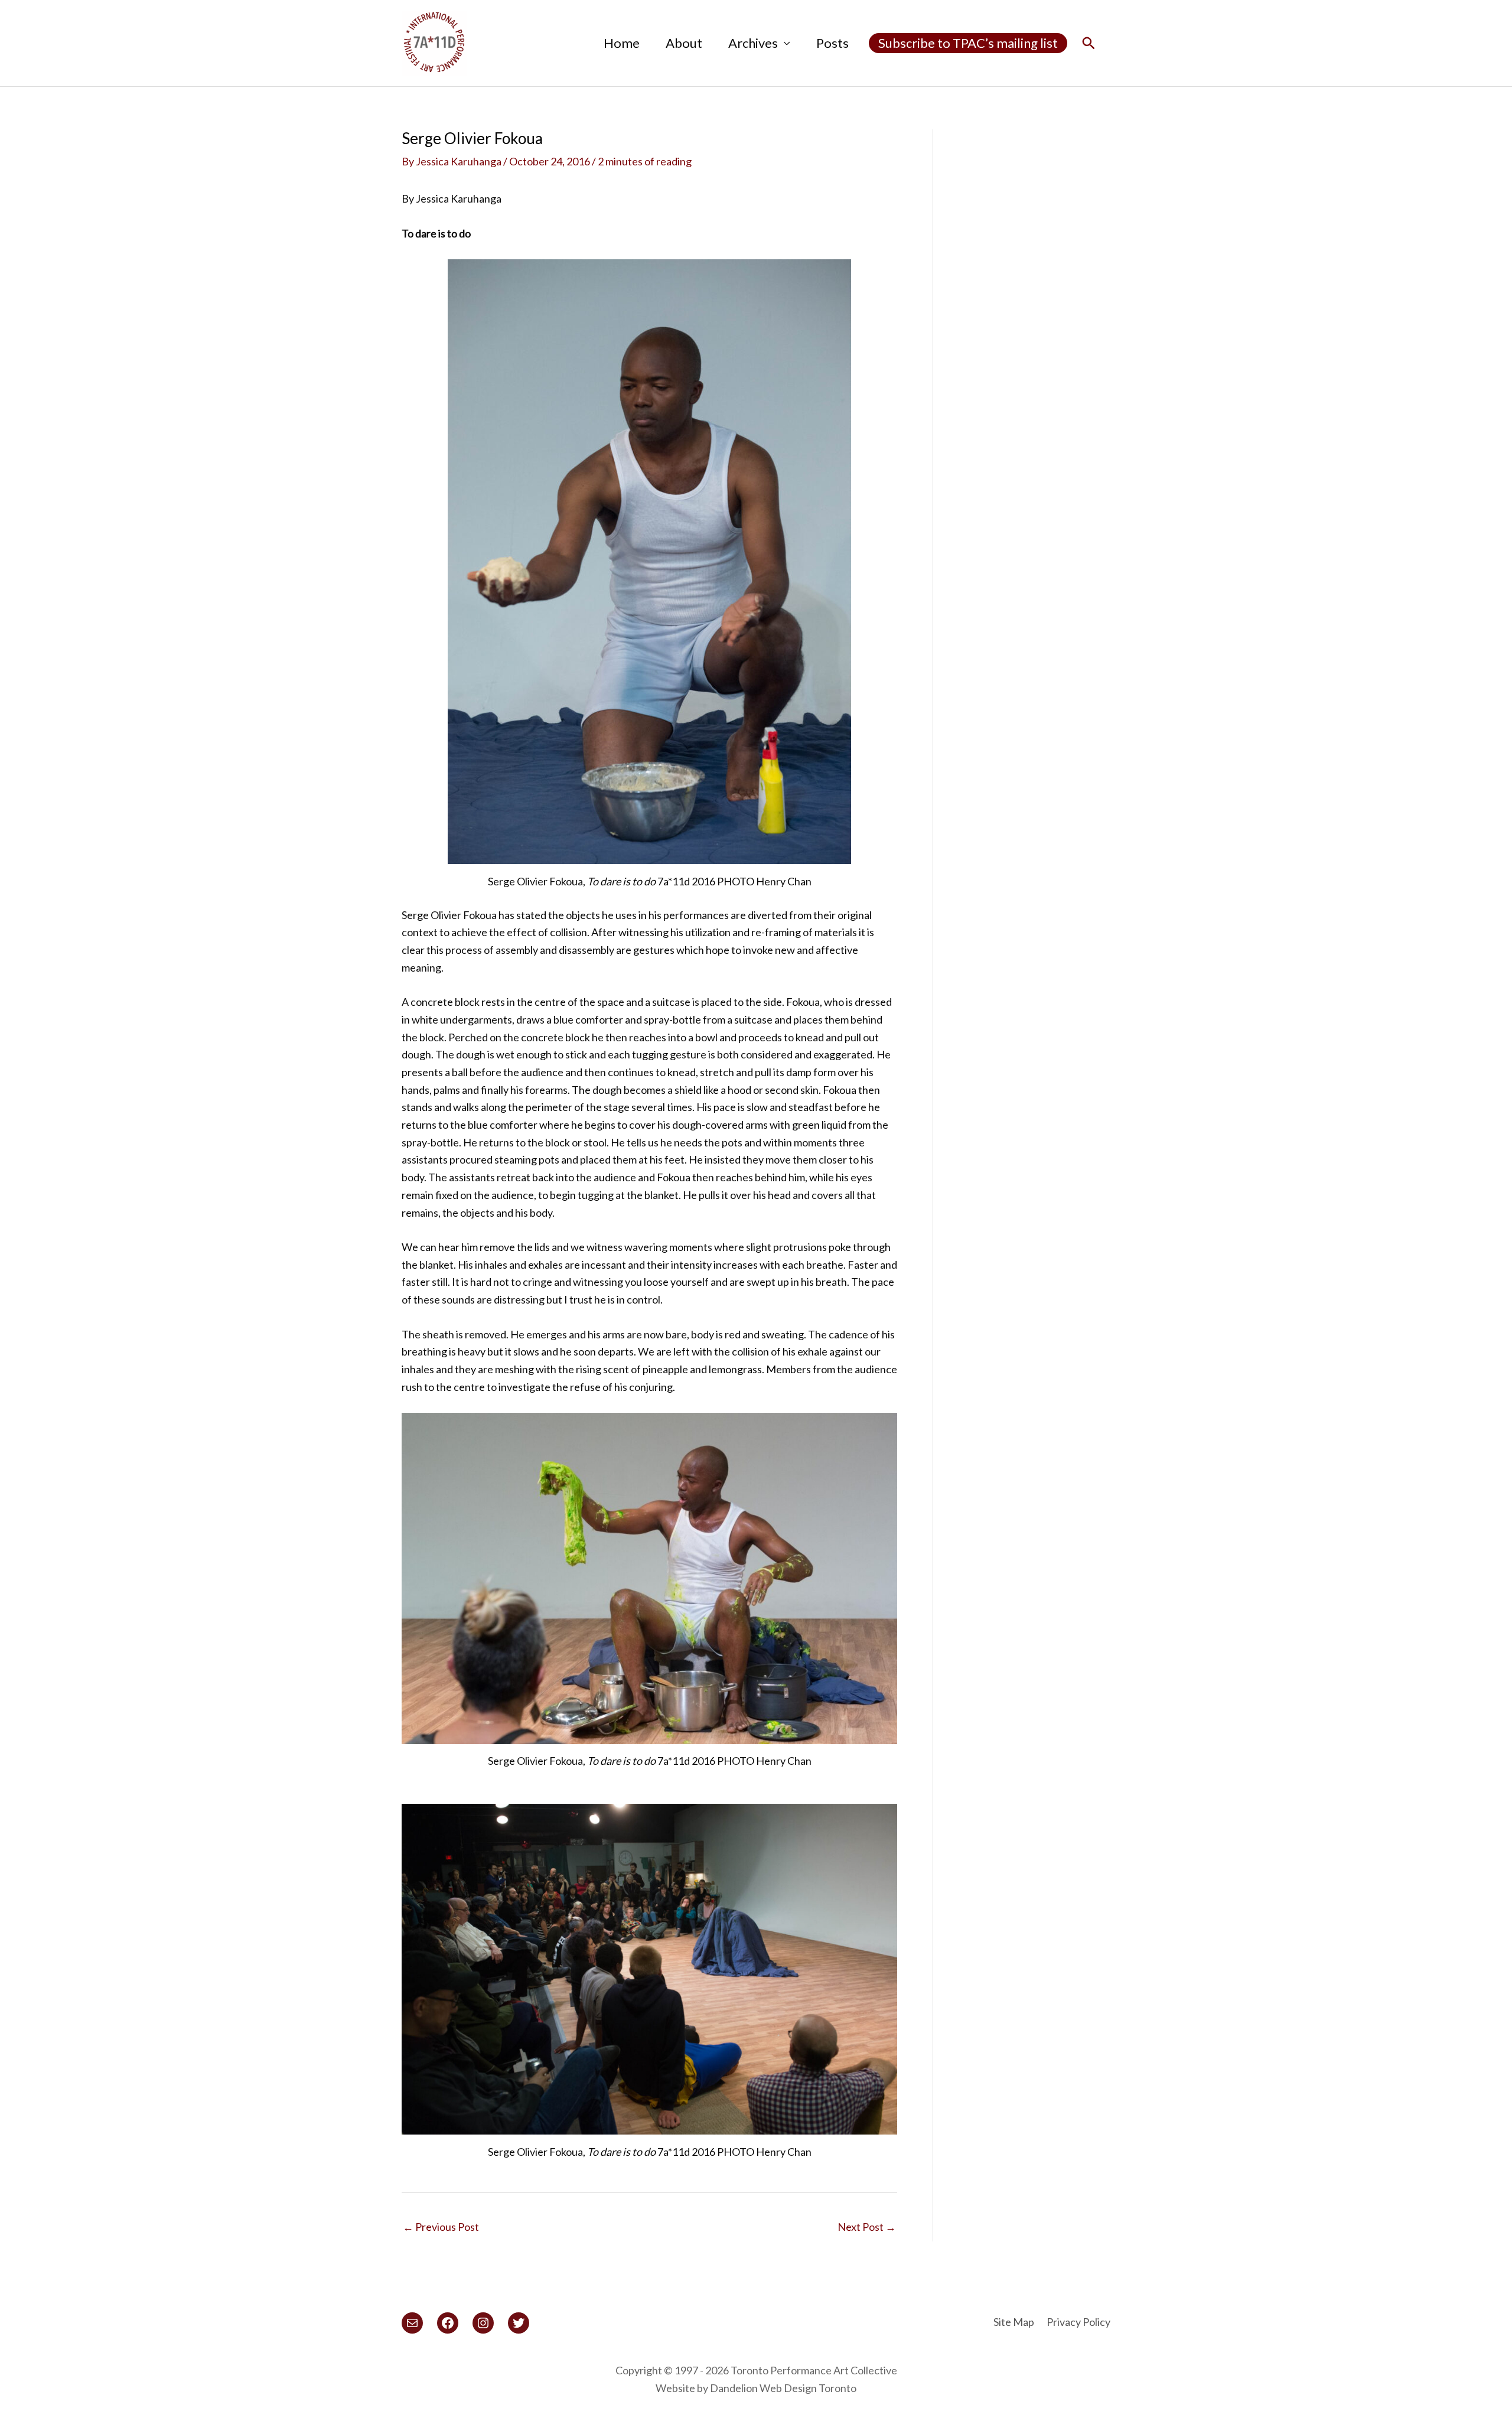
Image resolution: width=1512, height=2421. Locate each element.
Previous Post (441, 2227)
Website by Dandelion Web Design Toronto (756, 2388)
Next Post (867, 2227)
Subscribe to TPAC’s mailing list (968, 43)
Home (622, 43)
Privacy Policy (1078, 2322)
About (684, 43)
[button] (1089, 43)
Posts (832, 43)
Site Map (1014, 2322)
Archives (753, 43)
